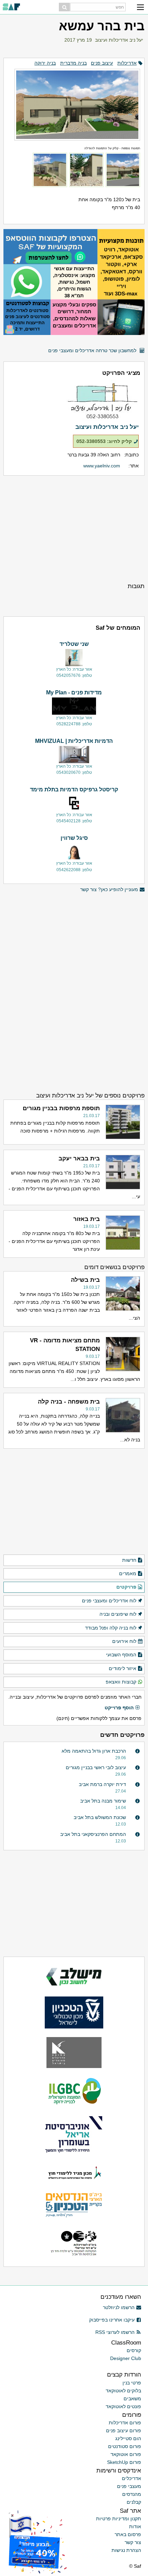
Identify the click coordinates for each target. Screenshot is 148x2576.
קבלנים (134, 2502)
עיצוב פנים (102, 63)
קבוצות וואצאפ (121, 1682)
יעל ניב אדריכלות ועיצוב (119, 40)
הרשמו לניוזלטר (119, 2307)
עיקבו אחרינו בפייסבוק (112, 2320)
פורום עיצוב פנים (124, 2431)
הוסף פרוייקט (119, 1708)
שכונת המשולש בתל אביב (100, 1817)
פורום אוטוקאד (126, 2454)
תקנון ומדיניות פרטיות (119, 2519)
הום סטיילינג (128, 2438)
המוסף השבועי (121, 1655)
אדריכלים (131, 2478)
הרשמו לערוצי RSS (115, 2332)
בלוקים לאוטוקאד (123, 2391)
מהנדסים (132, 2494)
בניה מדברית (73, 63)
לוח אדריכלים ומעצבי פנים (109, 1601)
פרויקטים (126, 1587)
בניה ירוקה (45, 63)
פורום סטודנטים (125, 2446)
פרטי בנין (132, 2383)
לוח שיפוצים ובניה (118, 1614)
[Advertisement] (74, 529)
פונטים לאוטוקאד (123, 2406)
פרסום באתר (128, 2534)
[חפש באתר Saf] (64, 7)
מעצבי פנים (129, 2486)
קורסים (134, 2350)
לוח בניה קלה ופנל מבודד (111, 1628)
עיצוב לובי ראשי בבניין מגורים (96, 1767)
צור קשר (133, 2542)
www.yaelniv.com (102, 466)
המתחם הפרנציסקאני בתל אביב (93, 1834)
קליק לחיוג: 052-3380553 (104, 441)
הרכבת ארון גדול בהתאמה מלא (94, 1751)
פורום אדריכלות (125, 2423)
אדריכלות (127, 63)
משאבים (132, 2399)
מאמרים (128, 1573)
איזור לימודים (123, 1668)
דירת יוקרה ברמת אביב (102, 1784)
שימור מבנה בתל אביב (103, 1801)
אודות (135, 2526)
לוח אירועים (124, 1641)
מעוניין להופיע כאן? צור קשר (109, 889)
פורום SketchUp (124, 2462)
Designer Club (126, 2358)
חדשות (129, 1560)
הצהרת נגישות (126, 2550)
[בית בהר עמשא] (74, 102)
